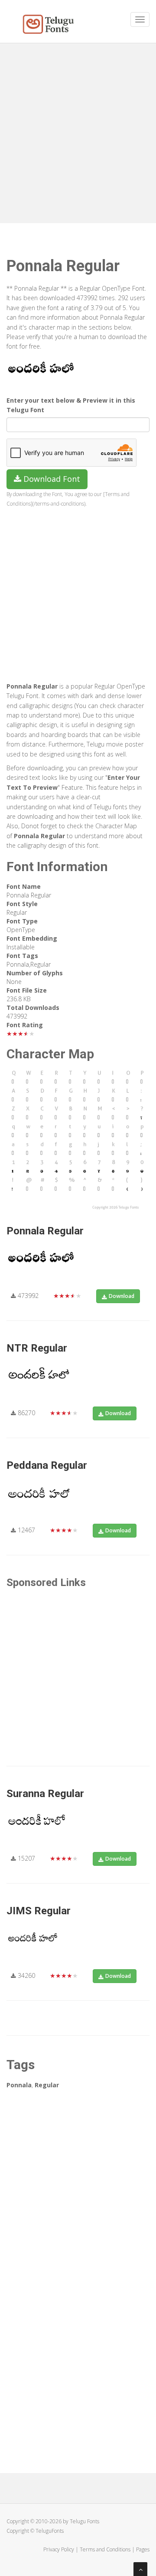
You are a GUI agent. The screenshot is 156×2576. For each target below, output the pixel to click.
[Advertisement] (78, 130)
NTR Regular (37, 1348)
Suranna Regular (45, 1794)
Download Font (51, 479)
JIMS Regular (39, 1911)
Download (122, 1296)
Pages (143, 2549)
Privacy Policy (59, 2549)
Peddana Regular (47, 1465)
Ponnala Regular (45, 1231)
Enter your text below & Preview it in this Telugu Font (71, 405)
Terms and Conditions (105, 2549)
